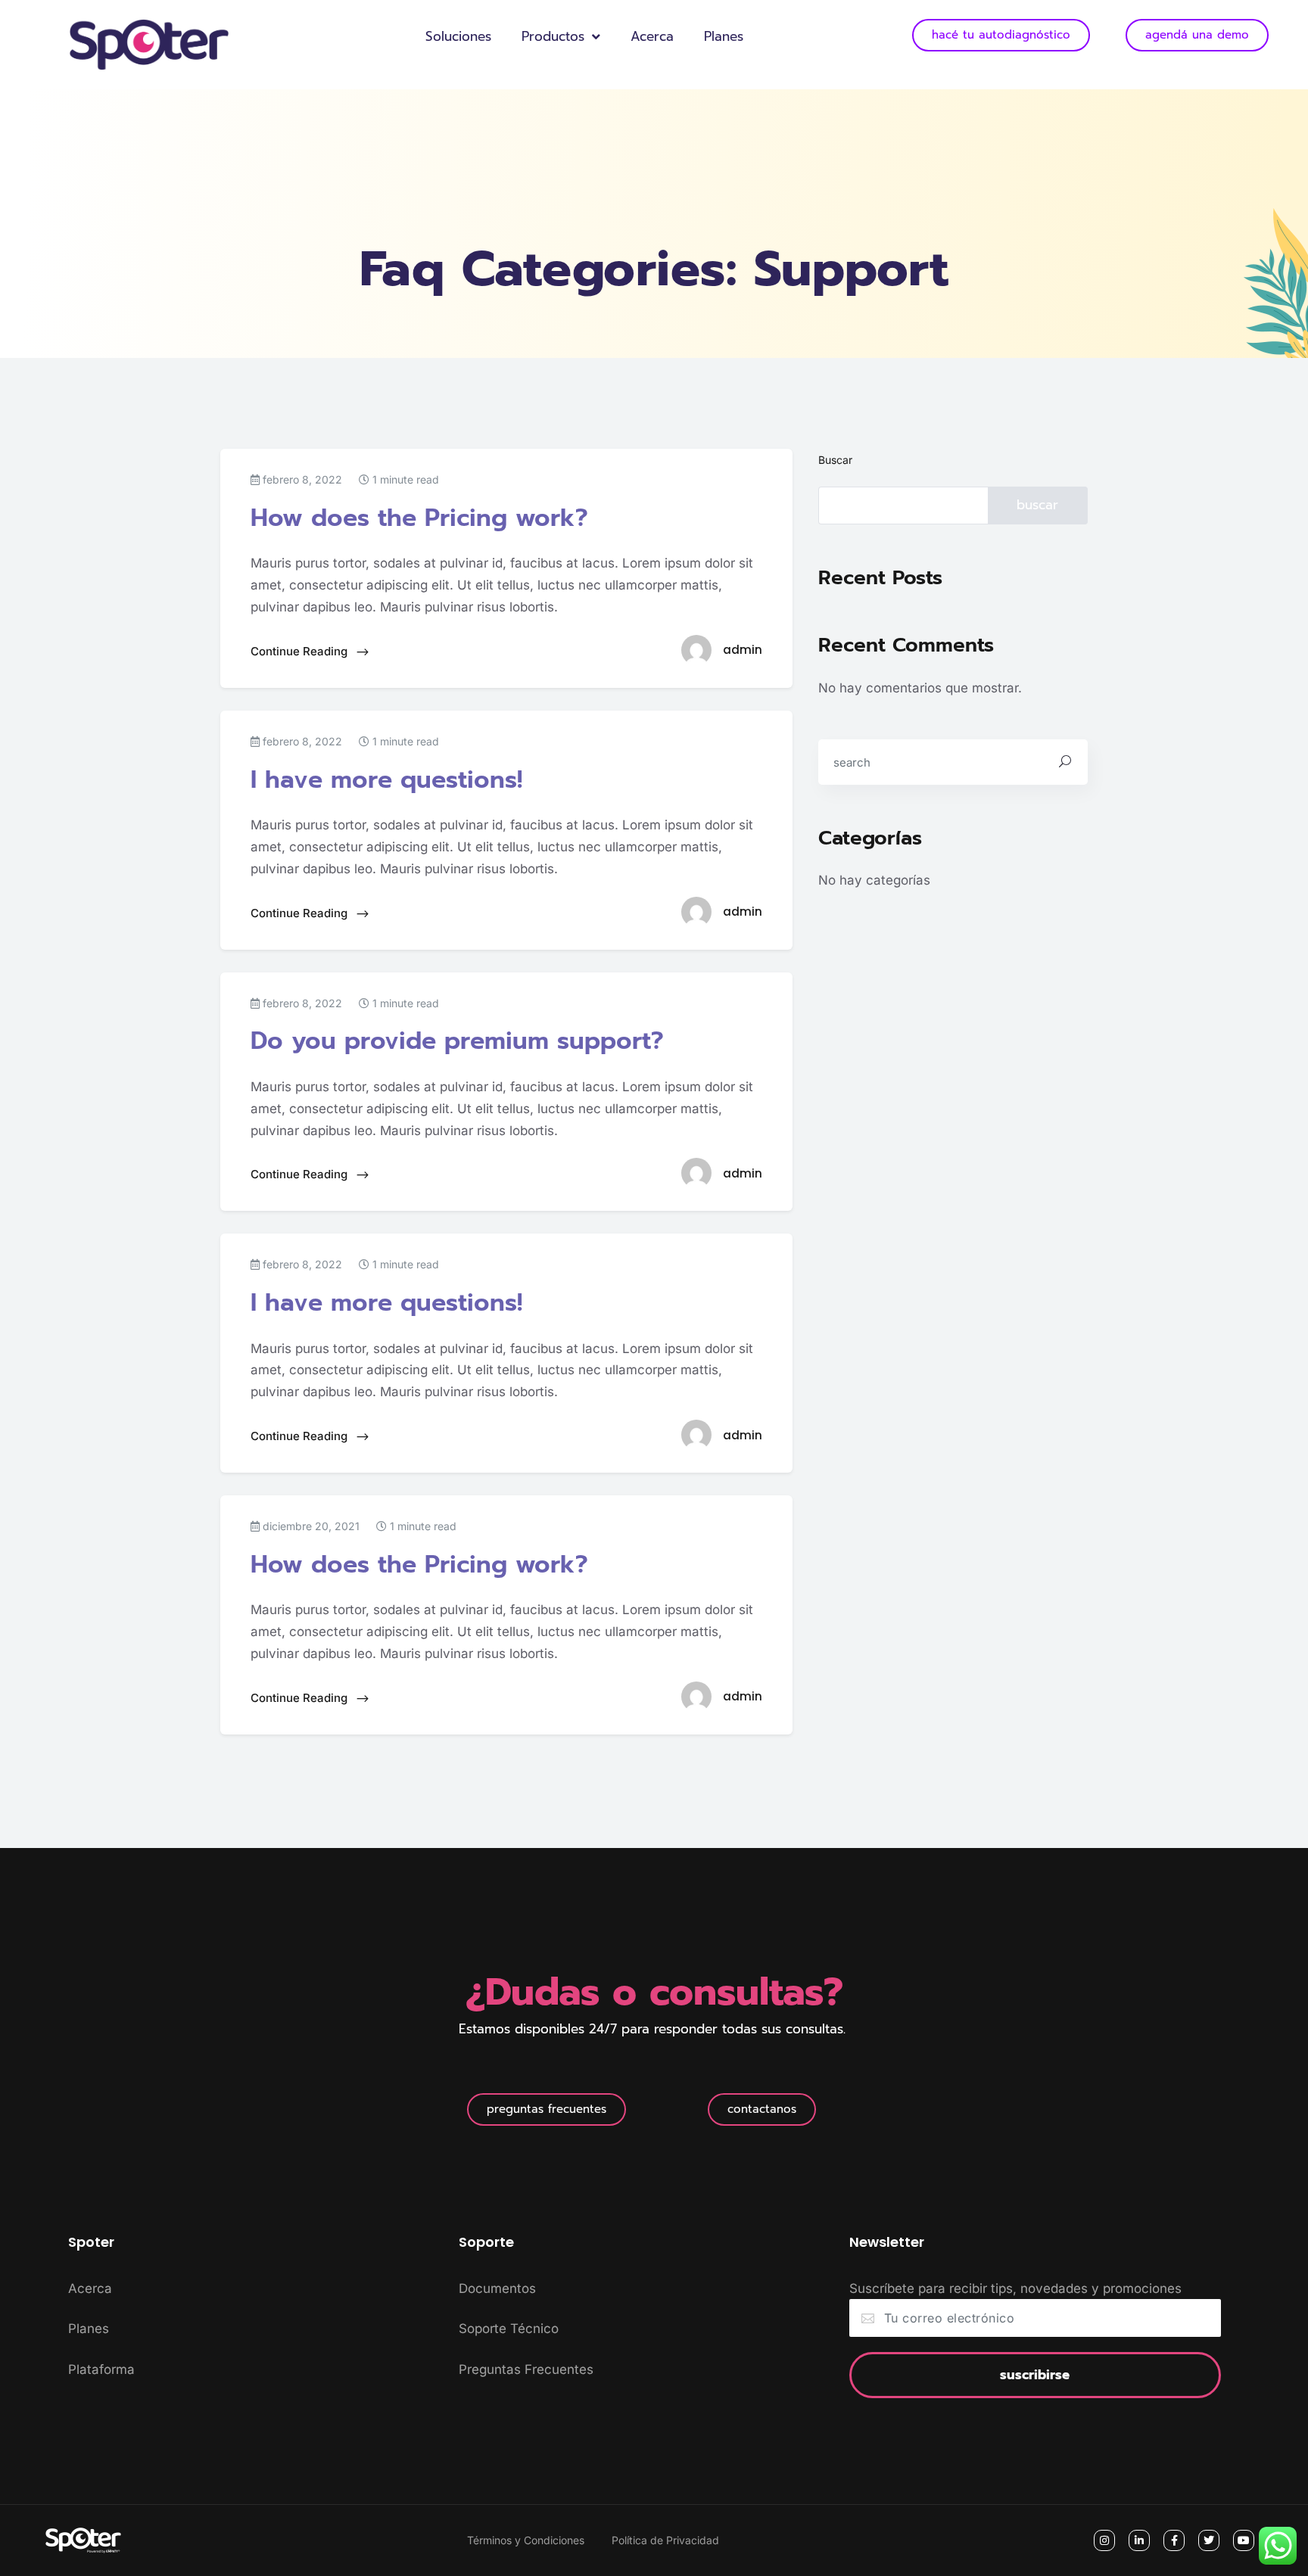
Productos (553, 36)
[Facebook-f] (1174, 2540)
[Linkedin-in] (1139, 2540)
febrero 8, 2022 (301, 479)
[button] (547, 2109)
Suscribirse (1035, 2375)
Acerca (652, 36)
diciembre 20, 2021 (310, 1526)
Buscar (835, 460)
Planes (724, 36)
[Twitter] (1209, 2540)
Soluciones (458, 36)
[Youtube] (1244, 2540)
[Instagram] (1104, 2540)
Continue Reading (301, 651)
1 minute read (404, 479)
